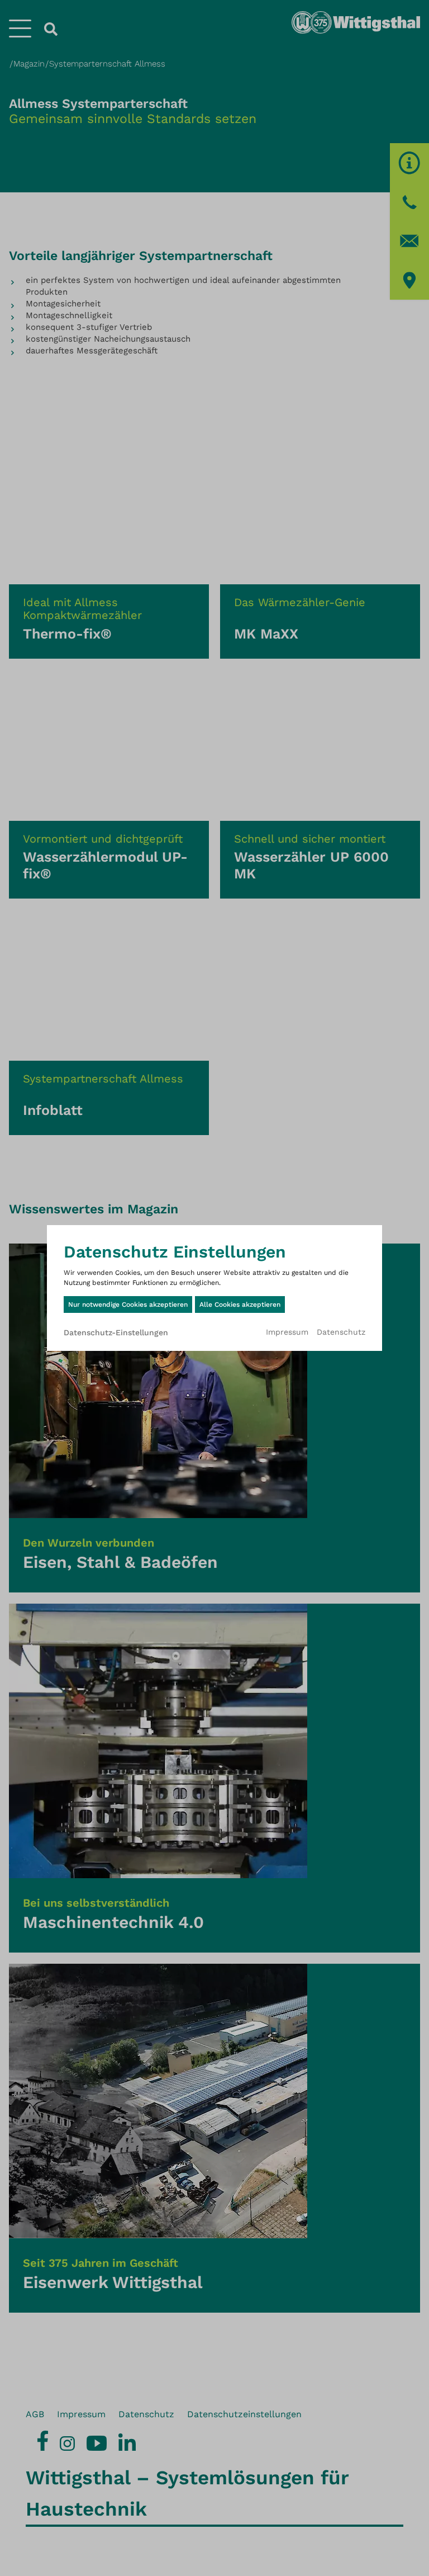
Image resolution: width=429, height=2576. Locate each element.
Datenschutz (341, 1332)
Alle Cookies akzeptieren (240, 1304)
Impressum (287, 1332)
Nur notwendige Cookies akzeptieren (128, 1304)
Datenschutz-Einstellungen (116, 1332)
